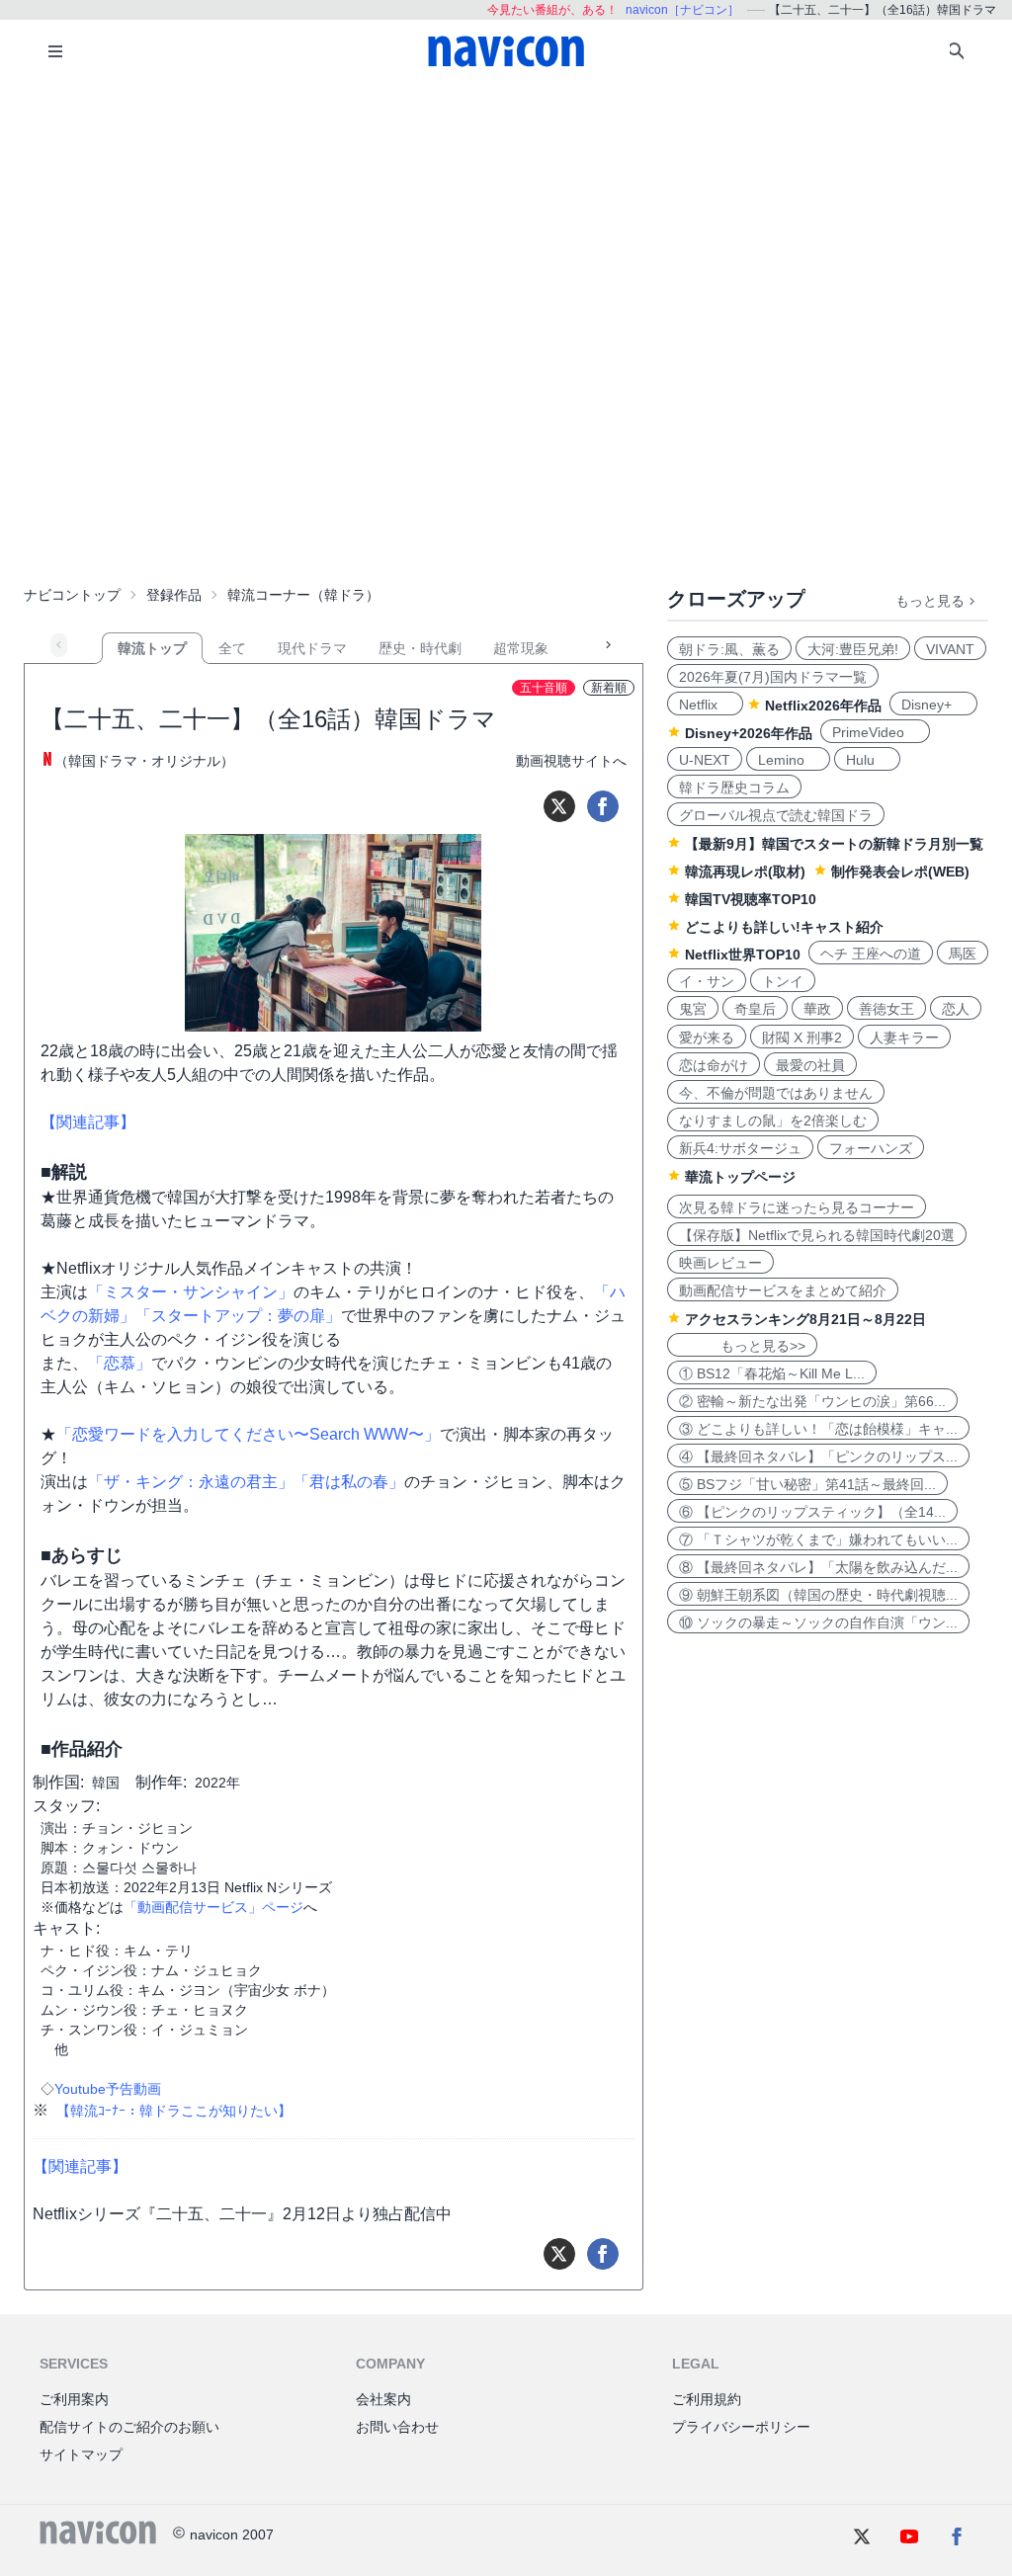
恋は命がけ (714, 1065)
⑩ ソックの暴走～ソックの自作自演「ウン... (818, 1622)
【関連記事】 (88, 1122)
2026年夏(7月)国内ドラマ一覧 (773, 677)
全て (232, 648)
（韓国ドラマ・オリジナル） (144, 761)
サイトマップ (81, 2454)
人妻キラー (904, 1038)
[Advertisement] (506, 231)
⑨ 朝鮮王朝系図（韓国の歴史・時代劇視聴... (818, 1595)
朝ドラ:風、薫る (729, 649)
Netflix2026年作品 (823, 706)
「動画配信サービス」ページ (213, 1907)
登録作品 (174, 595)
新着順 (609, 688)
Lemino (788, 760)
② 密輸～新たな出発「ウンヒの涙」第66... (812, 1401)
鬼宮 (693, 1009)
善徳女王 (886, 1009)
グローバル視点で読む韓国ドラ (776, 815)
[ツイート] (559, 806)
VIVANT (950, 649)
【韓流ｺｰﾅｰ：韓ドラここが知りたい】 (174, 2111)
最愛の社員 (810, 1065)
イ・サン (707, 981)
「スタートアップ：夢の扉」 (238, 1316)
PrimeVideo (875, 732)
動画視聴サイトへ (571, 761)
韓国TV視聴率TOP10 (751, 899)
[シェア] (603, 806)
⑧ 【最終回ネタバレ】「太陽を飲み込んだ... (818, 1567)
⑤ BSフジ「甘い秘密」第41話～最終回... (807, 1484)
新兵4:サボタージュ (740, 1148)
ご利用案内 (74, 2399)
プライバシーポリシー (741, 2427)
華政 (817, 1009)
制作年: (161, 1782)
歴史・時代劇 (420, 648)
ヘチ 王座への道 (871, 954)
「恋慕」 (120, 1363)
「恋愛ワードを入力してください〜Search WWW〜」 (248, 1434)
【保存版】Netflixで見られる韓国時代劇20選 (817, 1235)
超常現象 (521, 648)
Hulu (867, 760)
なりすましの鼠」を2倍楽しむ (773, 1121)
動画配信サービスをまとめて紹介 (783, 1290)
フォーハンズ (871, 1148)
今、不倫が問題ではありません (776, 1093)
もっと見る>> (742, 1346)
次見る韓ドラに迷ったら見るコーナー (797, 1207)
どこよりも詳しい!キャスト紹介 (784, 927)
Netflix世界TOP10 (743, 955)
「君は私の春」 (349, 1482)
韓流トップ (152, 648)
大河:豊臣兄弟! (853, 649)
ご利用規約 (707, 2399)
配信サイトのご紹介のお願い (129, 2427)
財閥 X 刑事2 (802, 1038)
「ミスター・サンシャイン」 (191, 1292)
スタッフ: (66, 1806)
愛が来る (707, 1038)
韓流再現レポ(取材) (745, 872)
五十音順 (544, 688)
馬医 (963, 954)
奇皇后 (755, 1009)
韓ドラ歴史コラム (734, 788)
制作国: (58, 1782)
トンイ (783, 981)
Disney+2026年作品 (749, 733)
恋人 (956, 1009)
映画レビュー (720, 1263)
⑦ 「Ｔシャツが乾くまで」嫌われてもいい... (818, 1539)
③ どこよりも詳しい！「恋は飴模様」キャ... (818, 1429)
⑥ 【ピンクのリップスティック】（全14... (812, 1512)
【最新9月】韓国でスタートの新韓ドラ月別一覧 (834, 844)
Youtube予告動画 (108, 2089)
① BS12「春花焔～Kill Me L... (772, 1373)
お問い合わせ (397, 2427)
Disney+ (933, 705)
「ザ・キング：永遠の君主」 (191, 1482)
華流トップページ (740, 1177)
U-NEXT (705, 760)
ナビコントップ (72, 595)
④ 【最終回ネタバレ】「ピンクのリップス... (818, 1456)
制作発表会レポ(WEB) (900, 872)
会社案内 (383, 2399)
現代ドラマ (312, 648)
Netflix (705, 705)
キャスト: (66, 1928)
